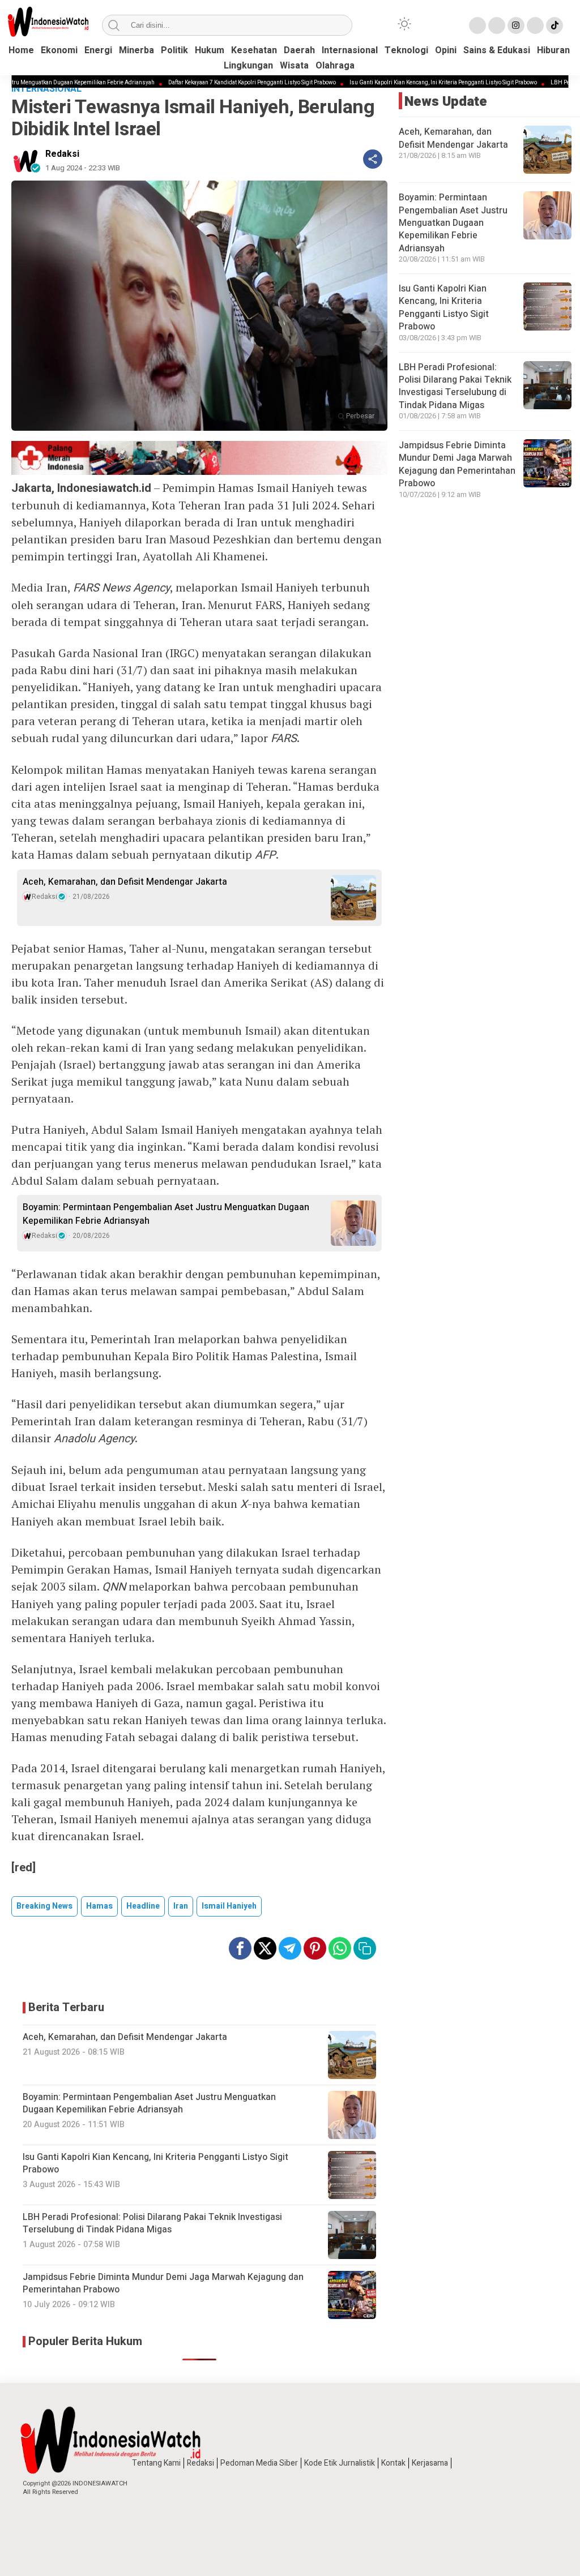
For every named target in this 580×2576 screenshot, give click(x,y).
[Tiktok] (555, 25)
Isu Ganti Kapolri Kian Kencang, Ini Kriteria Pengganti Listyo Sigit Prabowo (385, 83)
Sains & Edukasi (497, 50)
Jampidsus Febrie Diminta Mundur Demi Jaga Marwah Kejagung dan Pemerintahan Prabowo (457, 464)
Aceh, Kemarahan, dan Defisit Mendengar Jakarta (125, 882)
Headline (143, 1906)
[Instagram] (516, 25)
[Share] (373, 159)
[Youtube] (535, 25)
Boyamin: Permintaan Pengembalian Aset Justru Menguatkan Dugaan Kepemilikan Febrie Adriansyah (166, 1214)
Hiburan (553, 50)
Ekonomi (59, 50)
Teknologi (406, 50)
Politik (174, 50)
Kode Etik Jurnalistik (340, 2463)
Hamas (99, 1906)
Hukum (210, 50)
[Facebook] (477, 25)
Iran (181, 1906)
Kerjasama (430, 2463)
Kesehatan (254, 50)
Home (21, 50)
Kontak (393, 2463)
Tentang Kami (156, 2463)
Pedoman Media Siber (259, 2463)
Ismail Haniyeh (229, 1906)
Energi (98, 50)
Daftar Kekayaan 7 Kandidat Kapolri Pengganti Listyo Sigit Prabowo (194, 83)
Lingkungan (248, 66)
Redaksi (62, 154)
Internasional (350, 50)
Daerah (299, 50)
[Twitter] (497, 25)
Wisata (294, 66)
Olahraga (335, 66)
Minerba (137, 50)
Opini (446, 50)
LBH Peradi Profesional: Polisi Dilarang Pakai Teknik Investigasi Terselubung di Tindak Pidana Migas (455, 386)
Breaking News (44, 1906)
